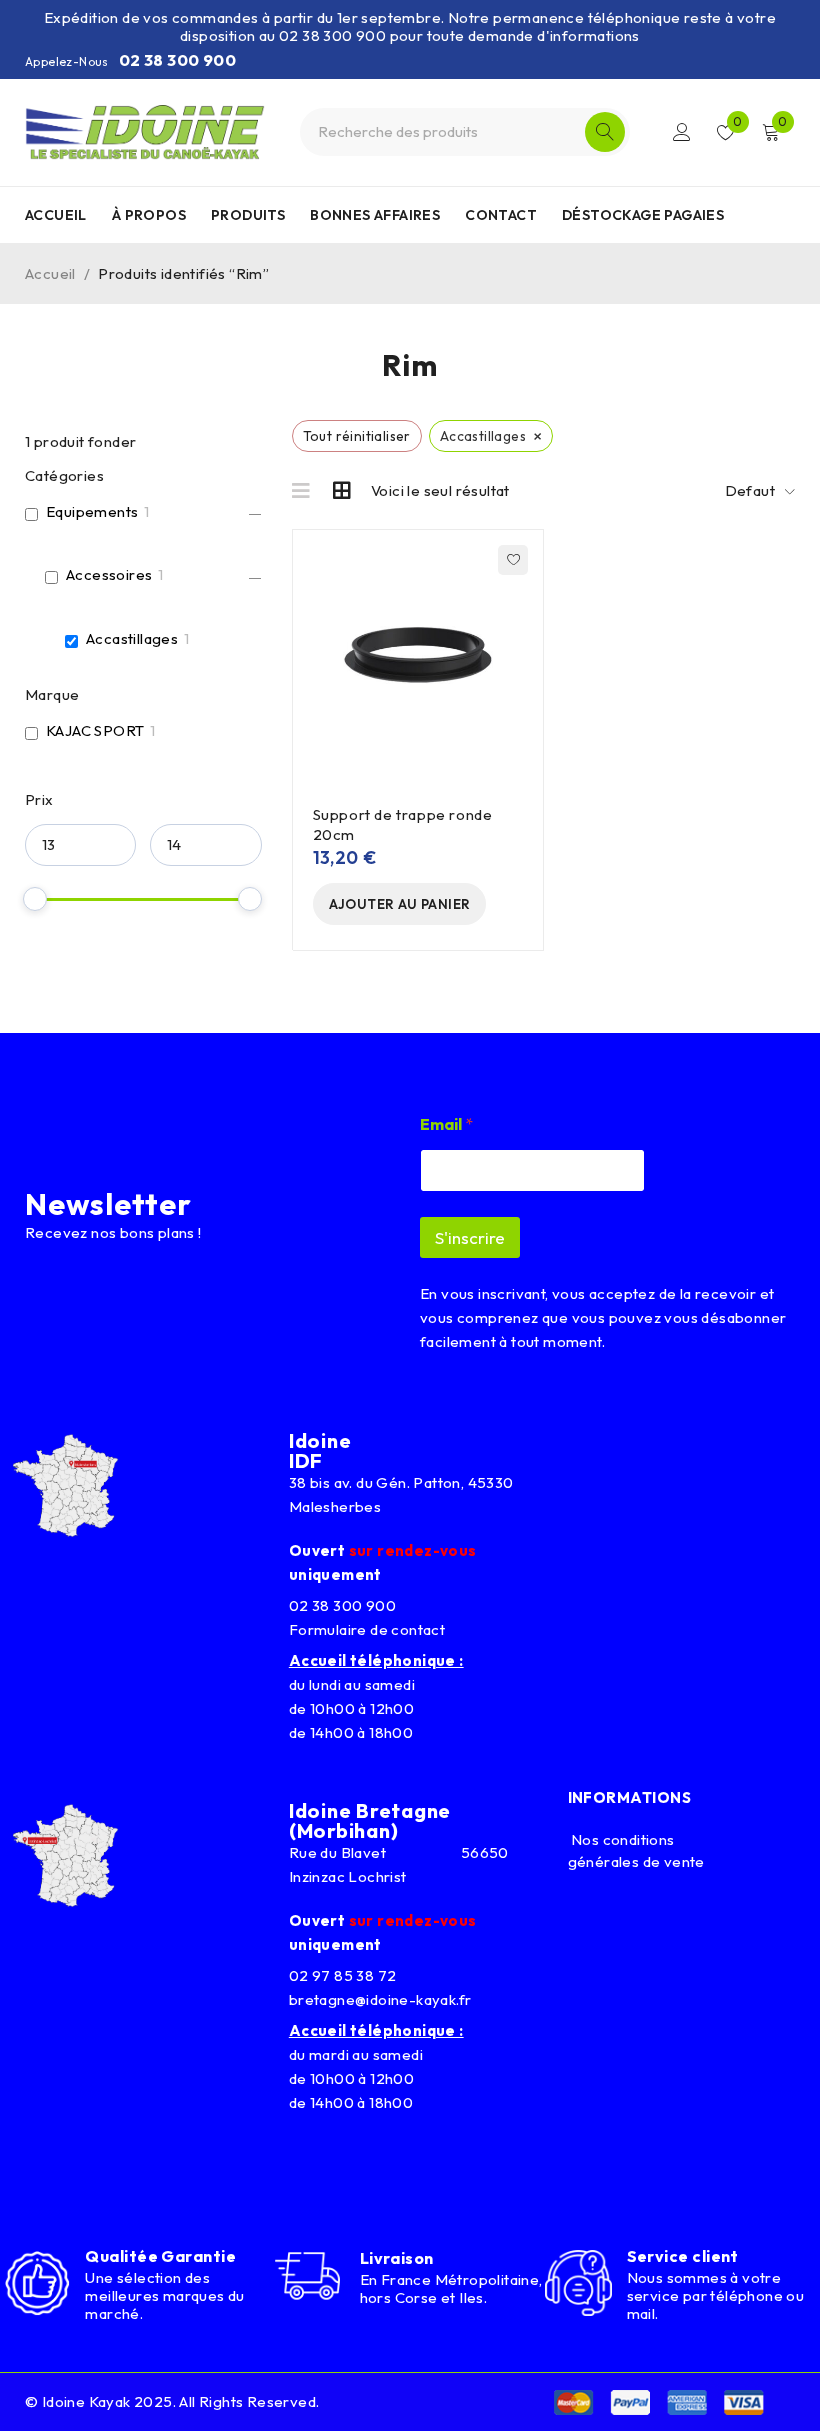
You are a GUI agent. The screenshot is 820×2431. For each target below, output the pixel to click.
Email (446, 1124)
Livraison (397, 2258)
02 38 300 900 (177, 60)
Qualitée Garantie (160, 2256)
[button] (400, 904)
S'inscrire (470, 1237)
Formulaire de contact (367, 1629)
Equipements (92, 511)
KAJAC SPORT (95, 730)
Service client (683, 2256)
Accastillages (132, 638)
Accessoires (109, 574)
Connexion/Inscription (682, 132)
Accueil (50, 273)
